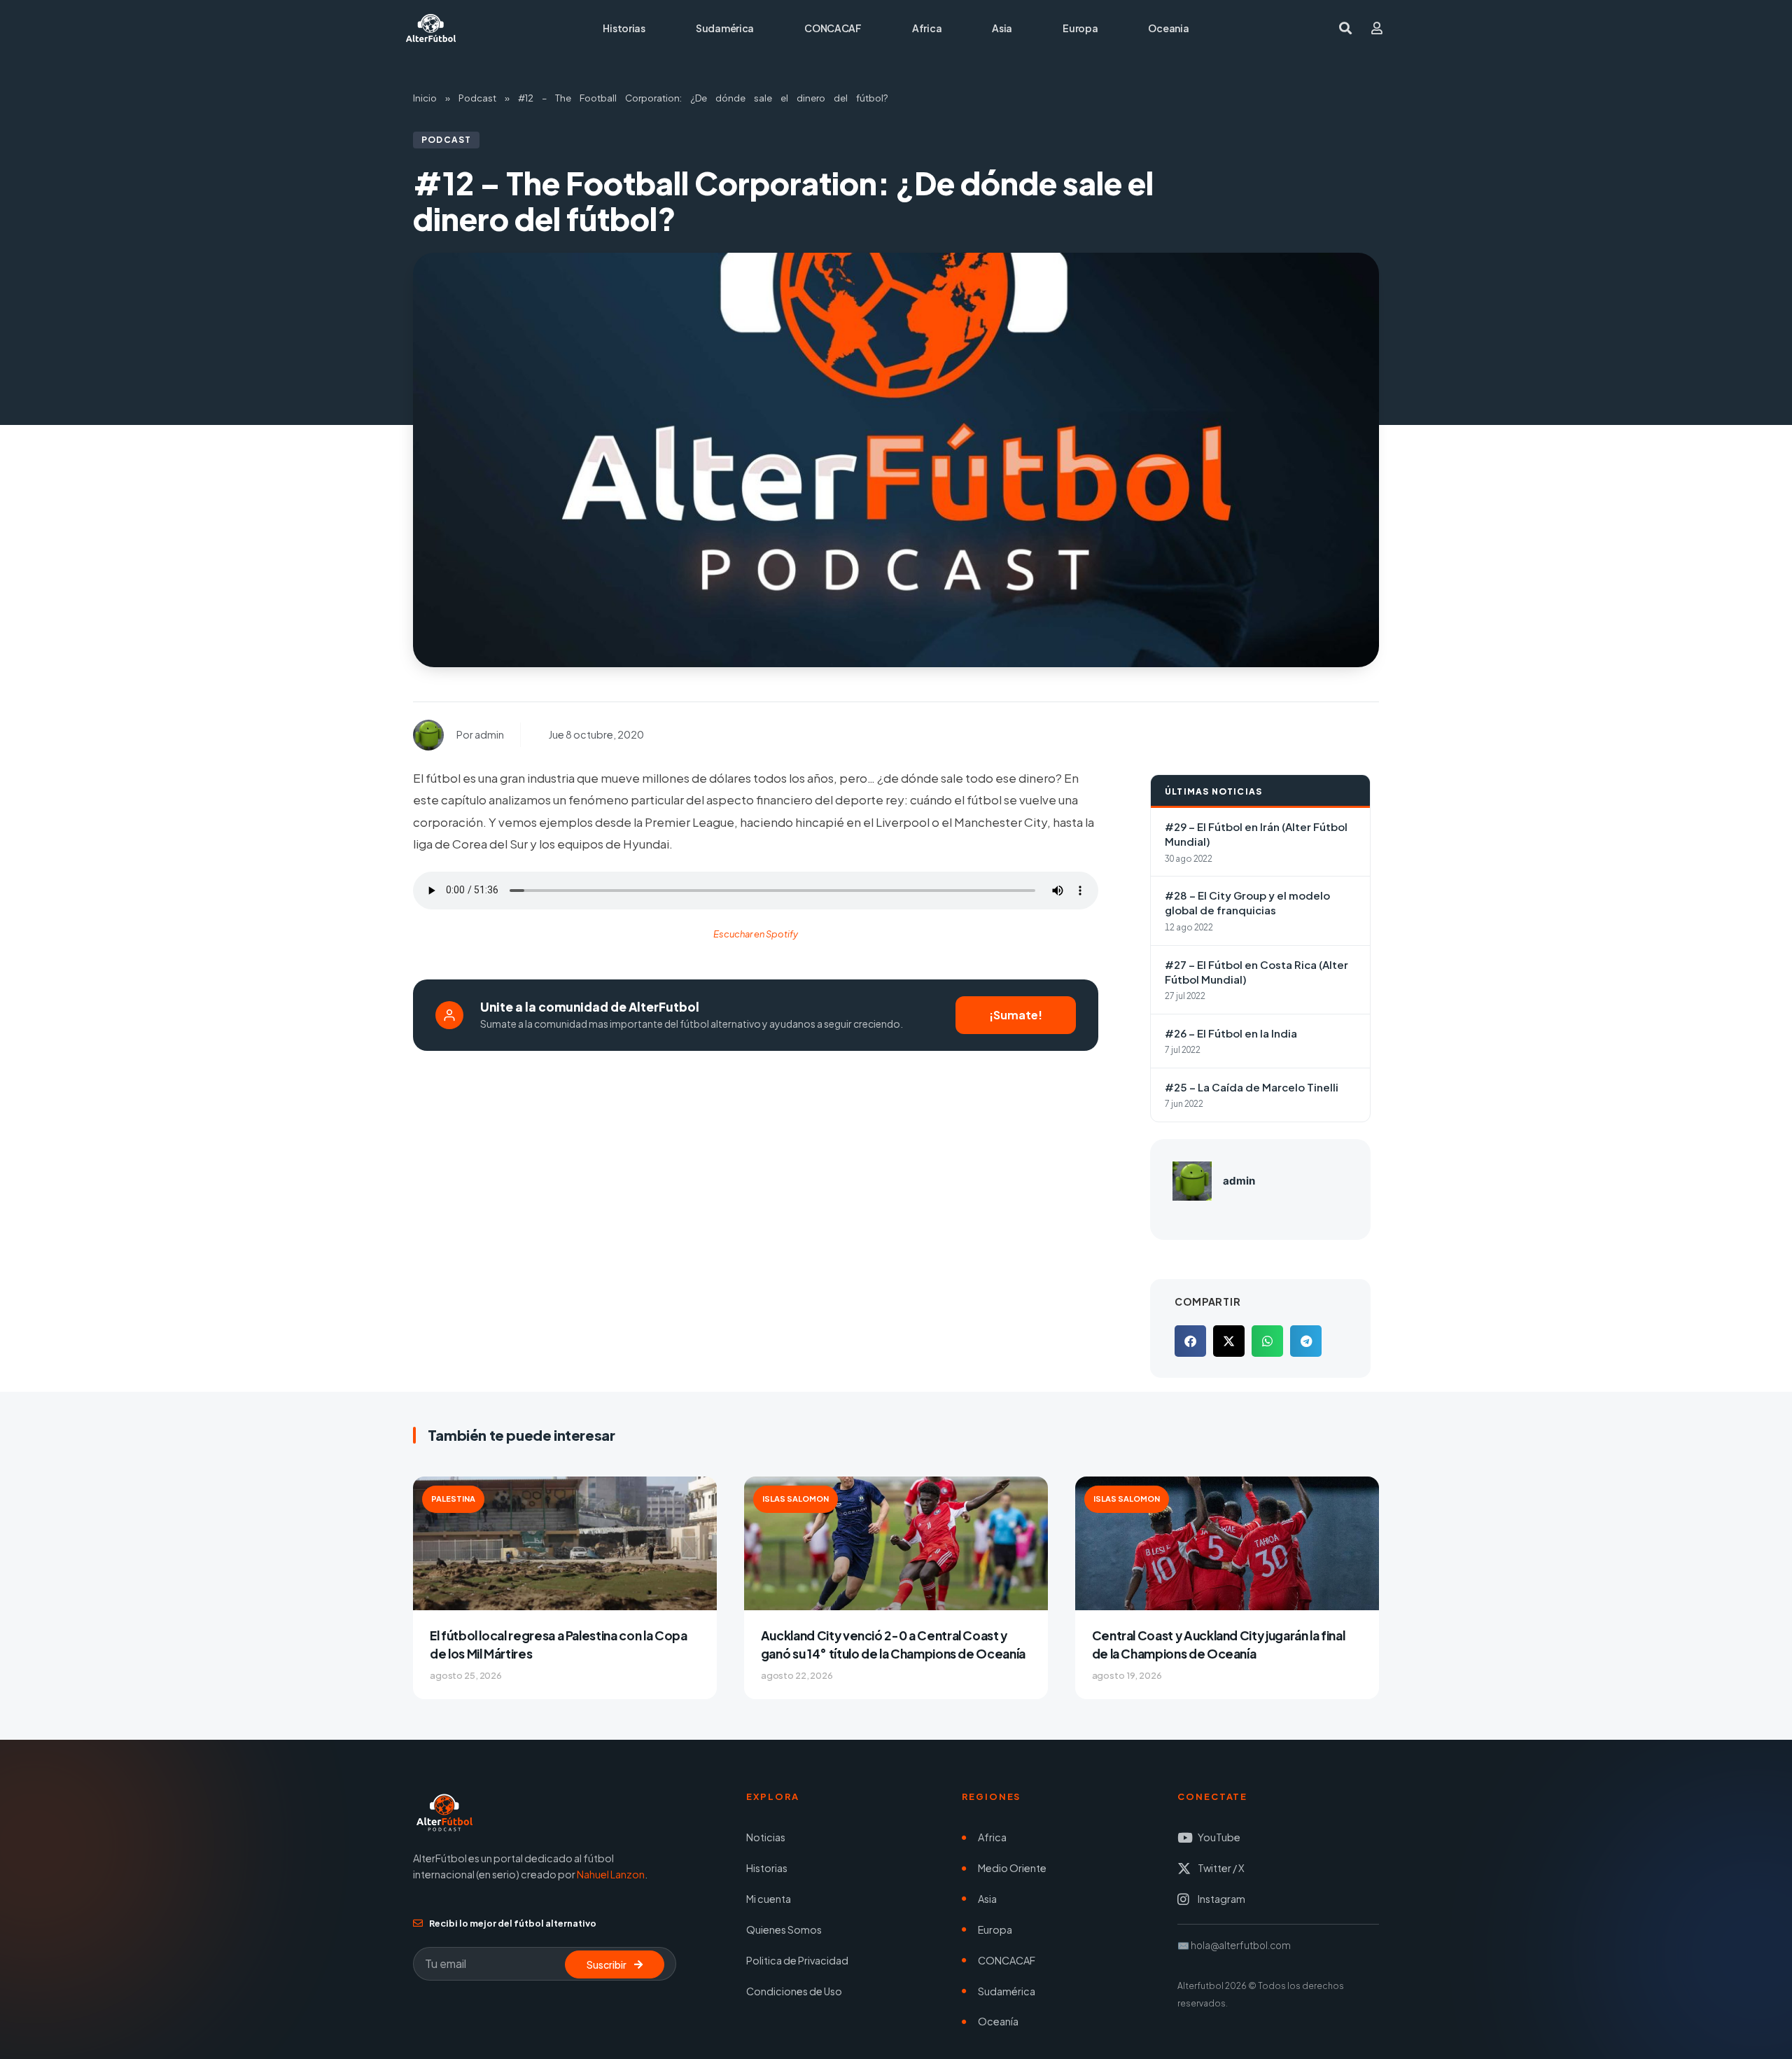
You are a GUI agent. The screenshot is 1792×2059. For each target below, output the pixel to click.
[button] (1190, 1341)
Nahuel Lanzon (611, 1874)
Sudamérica (725, 28)
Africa (927, 28)
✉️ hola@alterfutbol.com (1234, 1945)
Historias (624, 28)
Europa (1080, 28)
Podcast (477, 98)
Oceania (1168, 28)
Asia (1002, 28)
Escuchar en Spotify (756, 934)
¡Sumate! (1016, 1015)
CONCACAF (833, 28)
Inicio (425, 98)
